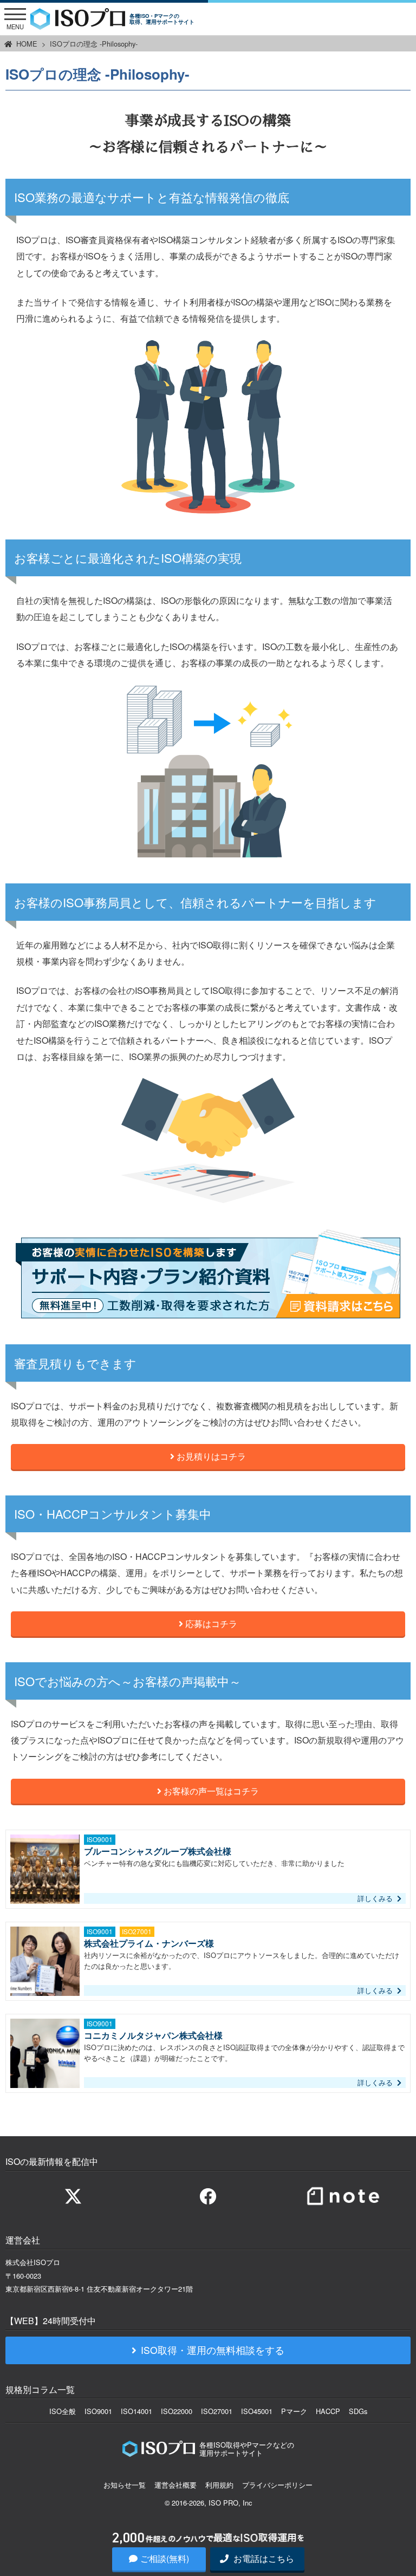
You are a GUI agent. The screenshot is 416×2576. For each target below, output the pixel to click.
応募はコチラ (210, 1624)
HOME (27, 44)
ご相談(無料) (165, 2558)
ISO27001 (217, 2411)
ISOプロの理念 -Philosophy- (94, 44)
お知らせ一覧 (125, 2485)
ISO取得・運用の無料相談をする (213, 2350)
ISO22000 (177, 2411)
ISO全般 (63, 2411)
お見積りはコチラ (210, 1456)
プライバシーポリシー (277, 2485)
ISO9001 (98, 2411)
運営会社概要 (175, 2485)
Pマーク (294, 2411)
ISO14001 (136, 2411)
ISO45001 (257, 2411)
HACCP (328, 2411)
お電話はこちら (263, 2558)
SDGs (358, 2411)
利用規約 (219, 2485)
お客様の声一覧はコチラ (210, 1791)
